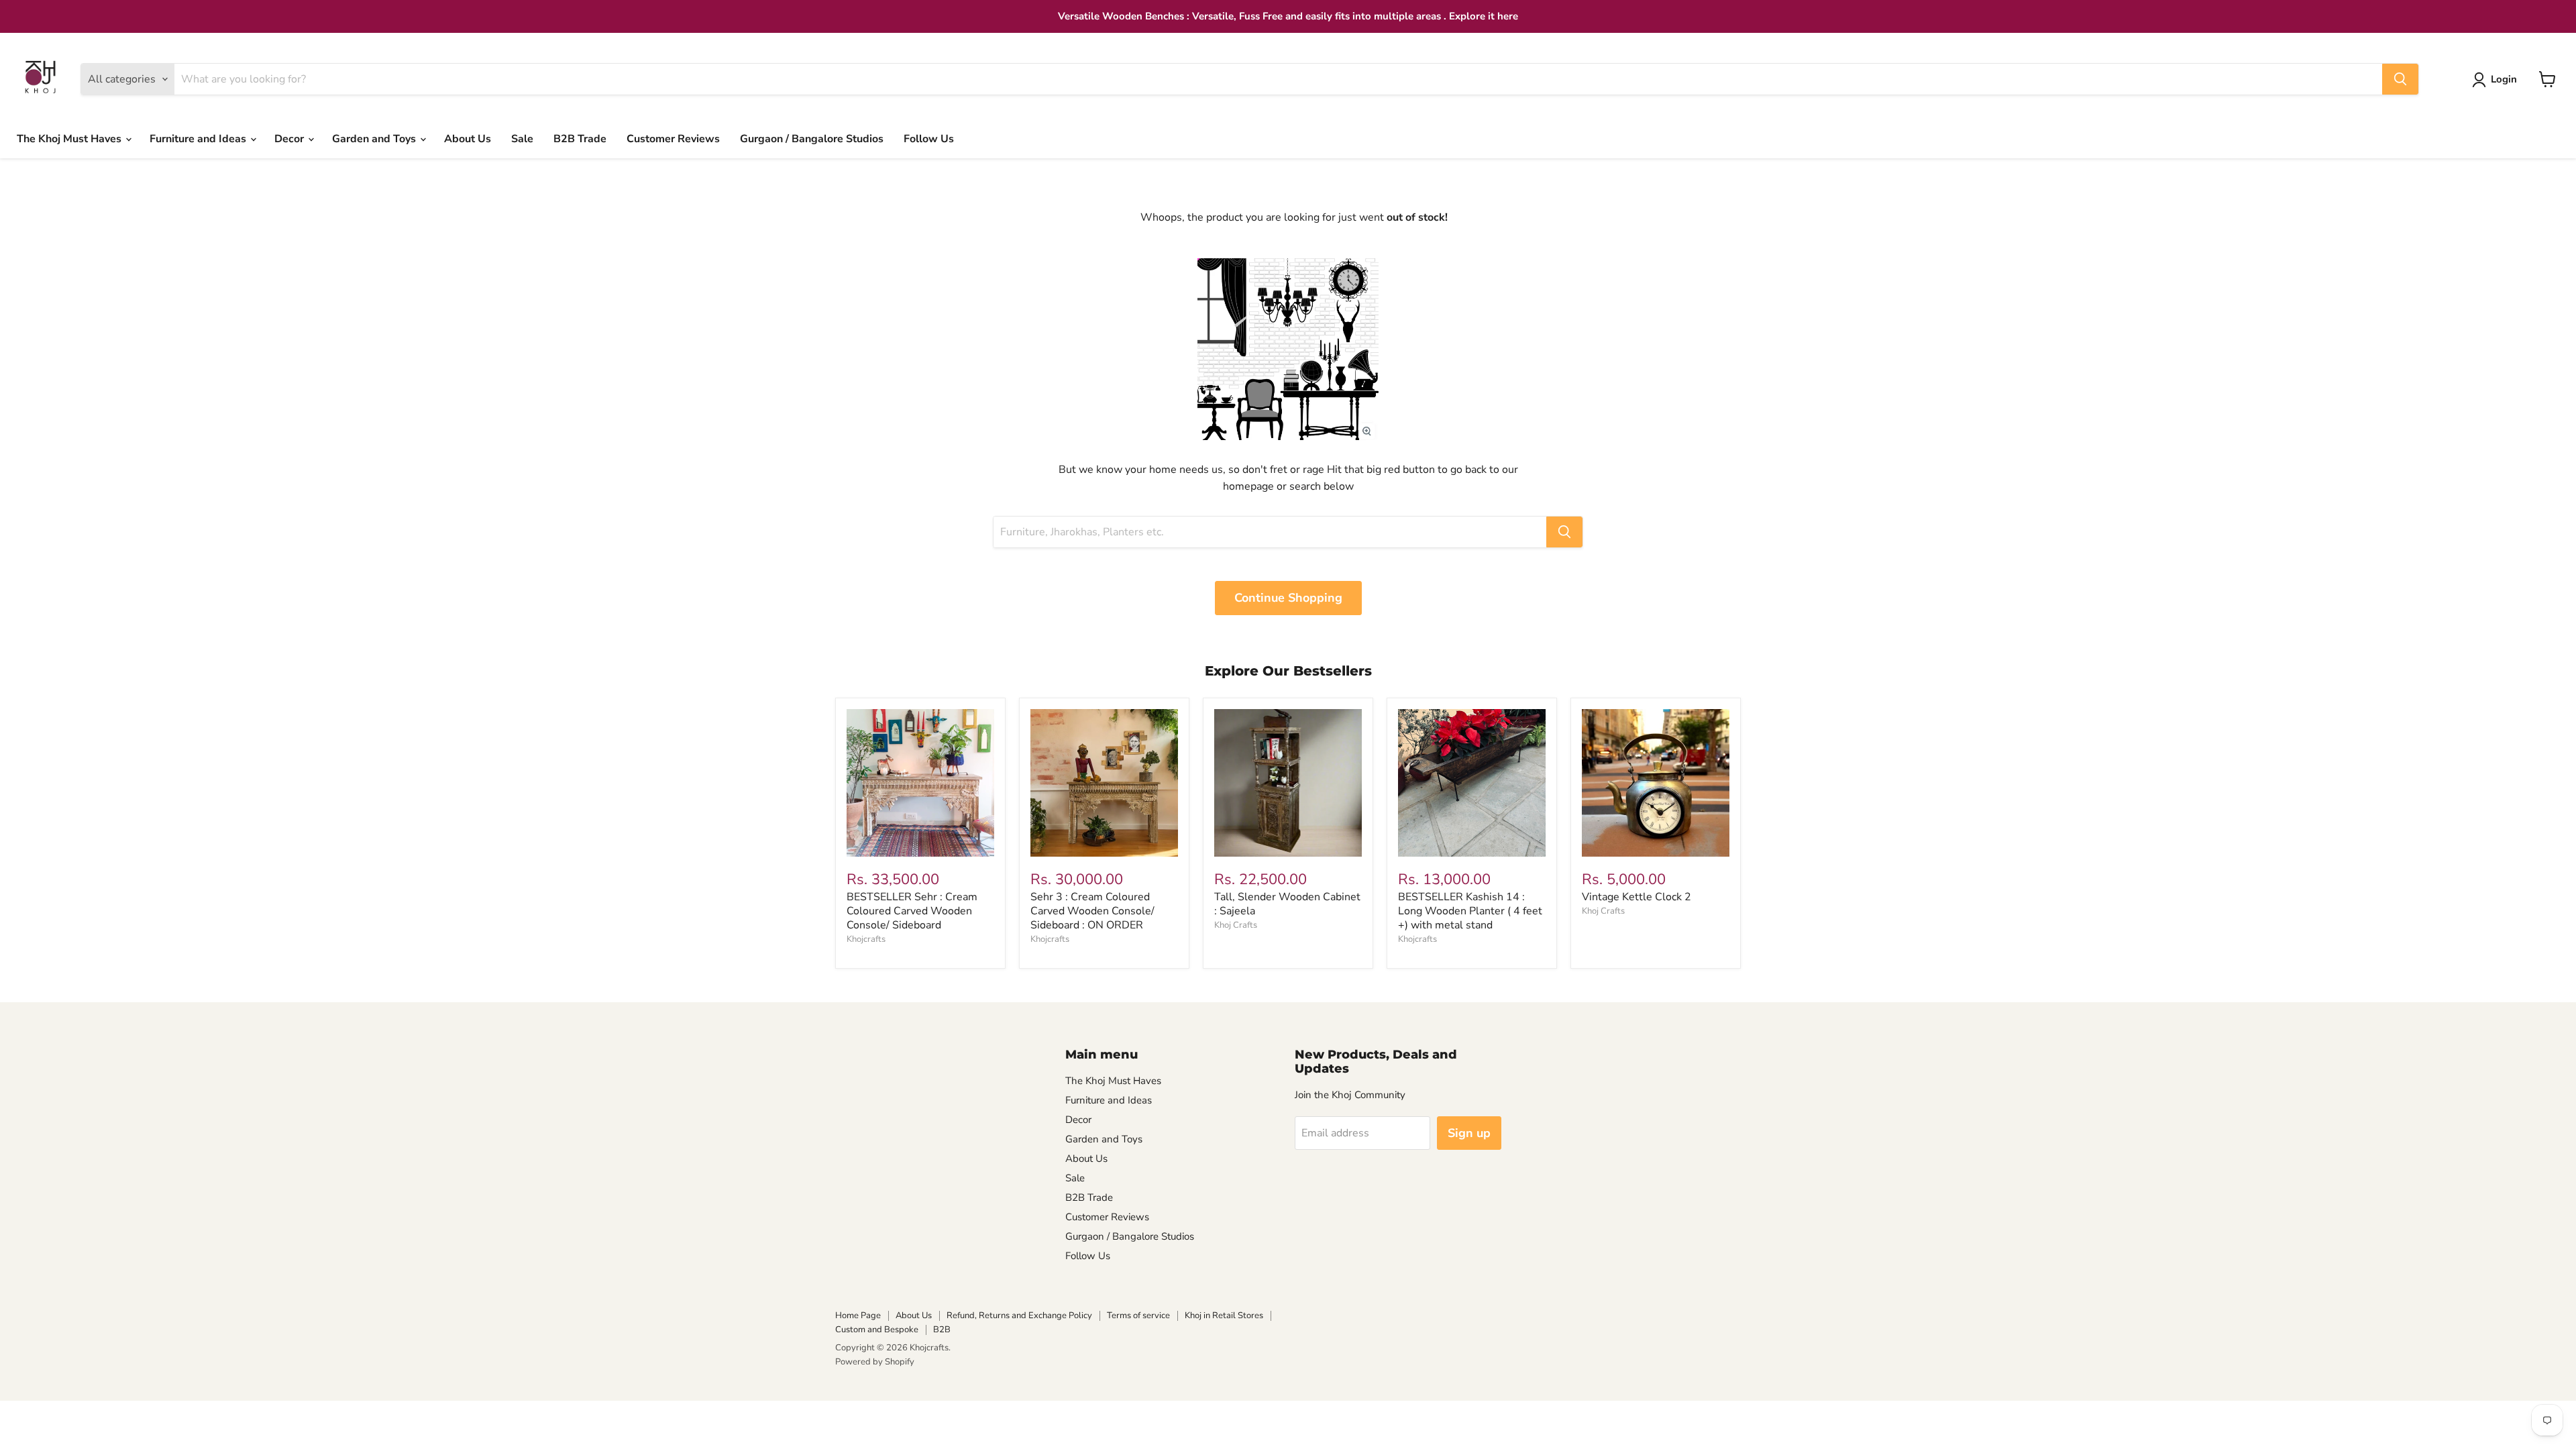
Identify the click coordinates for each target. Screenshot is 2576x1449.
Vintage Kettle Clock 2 (1636, 897)
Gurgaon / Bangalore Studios (812, 139)
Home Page (858, 1316)
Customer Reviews (673, 139)
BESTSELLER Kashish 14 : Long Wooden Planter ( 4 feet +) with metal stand (1470, 911)
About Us (468, 139)
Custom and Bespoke (877, 1330)
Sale (522, 139)
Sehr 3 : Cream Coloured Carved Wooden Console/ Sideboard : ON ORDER (1092, 911)
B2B (942, 1330)
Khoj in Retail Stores (1224, 1316)
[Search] (2400, 79)
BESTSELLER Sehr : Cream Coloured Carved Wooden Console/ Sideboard (912, 911)
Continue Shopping (1288, 598)
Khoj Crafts (1236, 925)
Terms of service (1138, 1316)
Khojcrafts (866, 939)
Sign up (1469, 1133)
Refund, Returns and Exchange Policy (1019, 1316)
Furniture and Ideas (199, 139)
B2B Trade (580, 139)
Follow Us (929, 139)
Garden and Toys (375, 139)
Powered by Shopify (875, 1362)
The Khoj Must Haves (70, 139)
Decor (290, 139)
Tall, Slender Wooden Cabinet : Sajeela (1287, 904)
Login (2504, 79)
